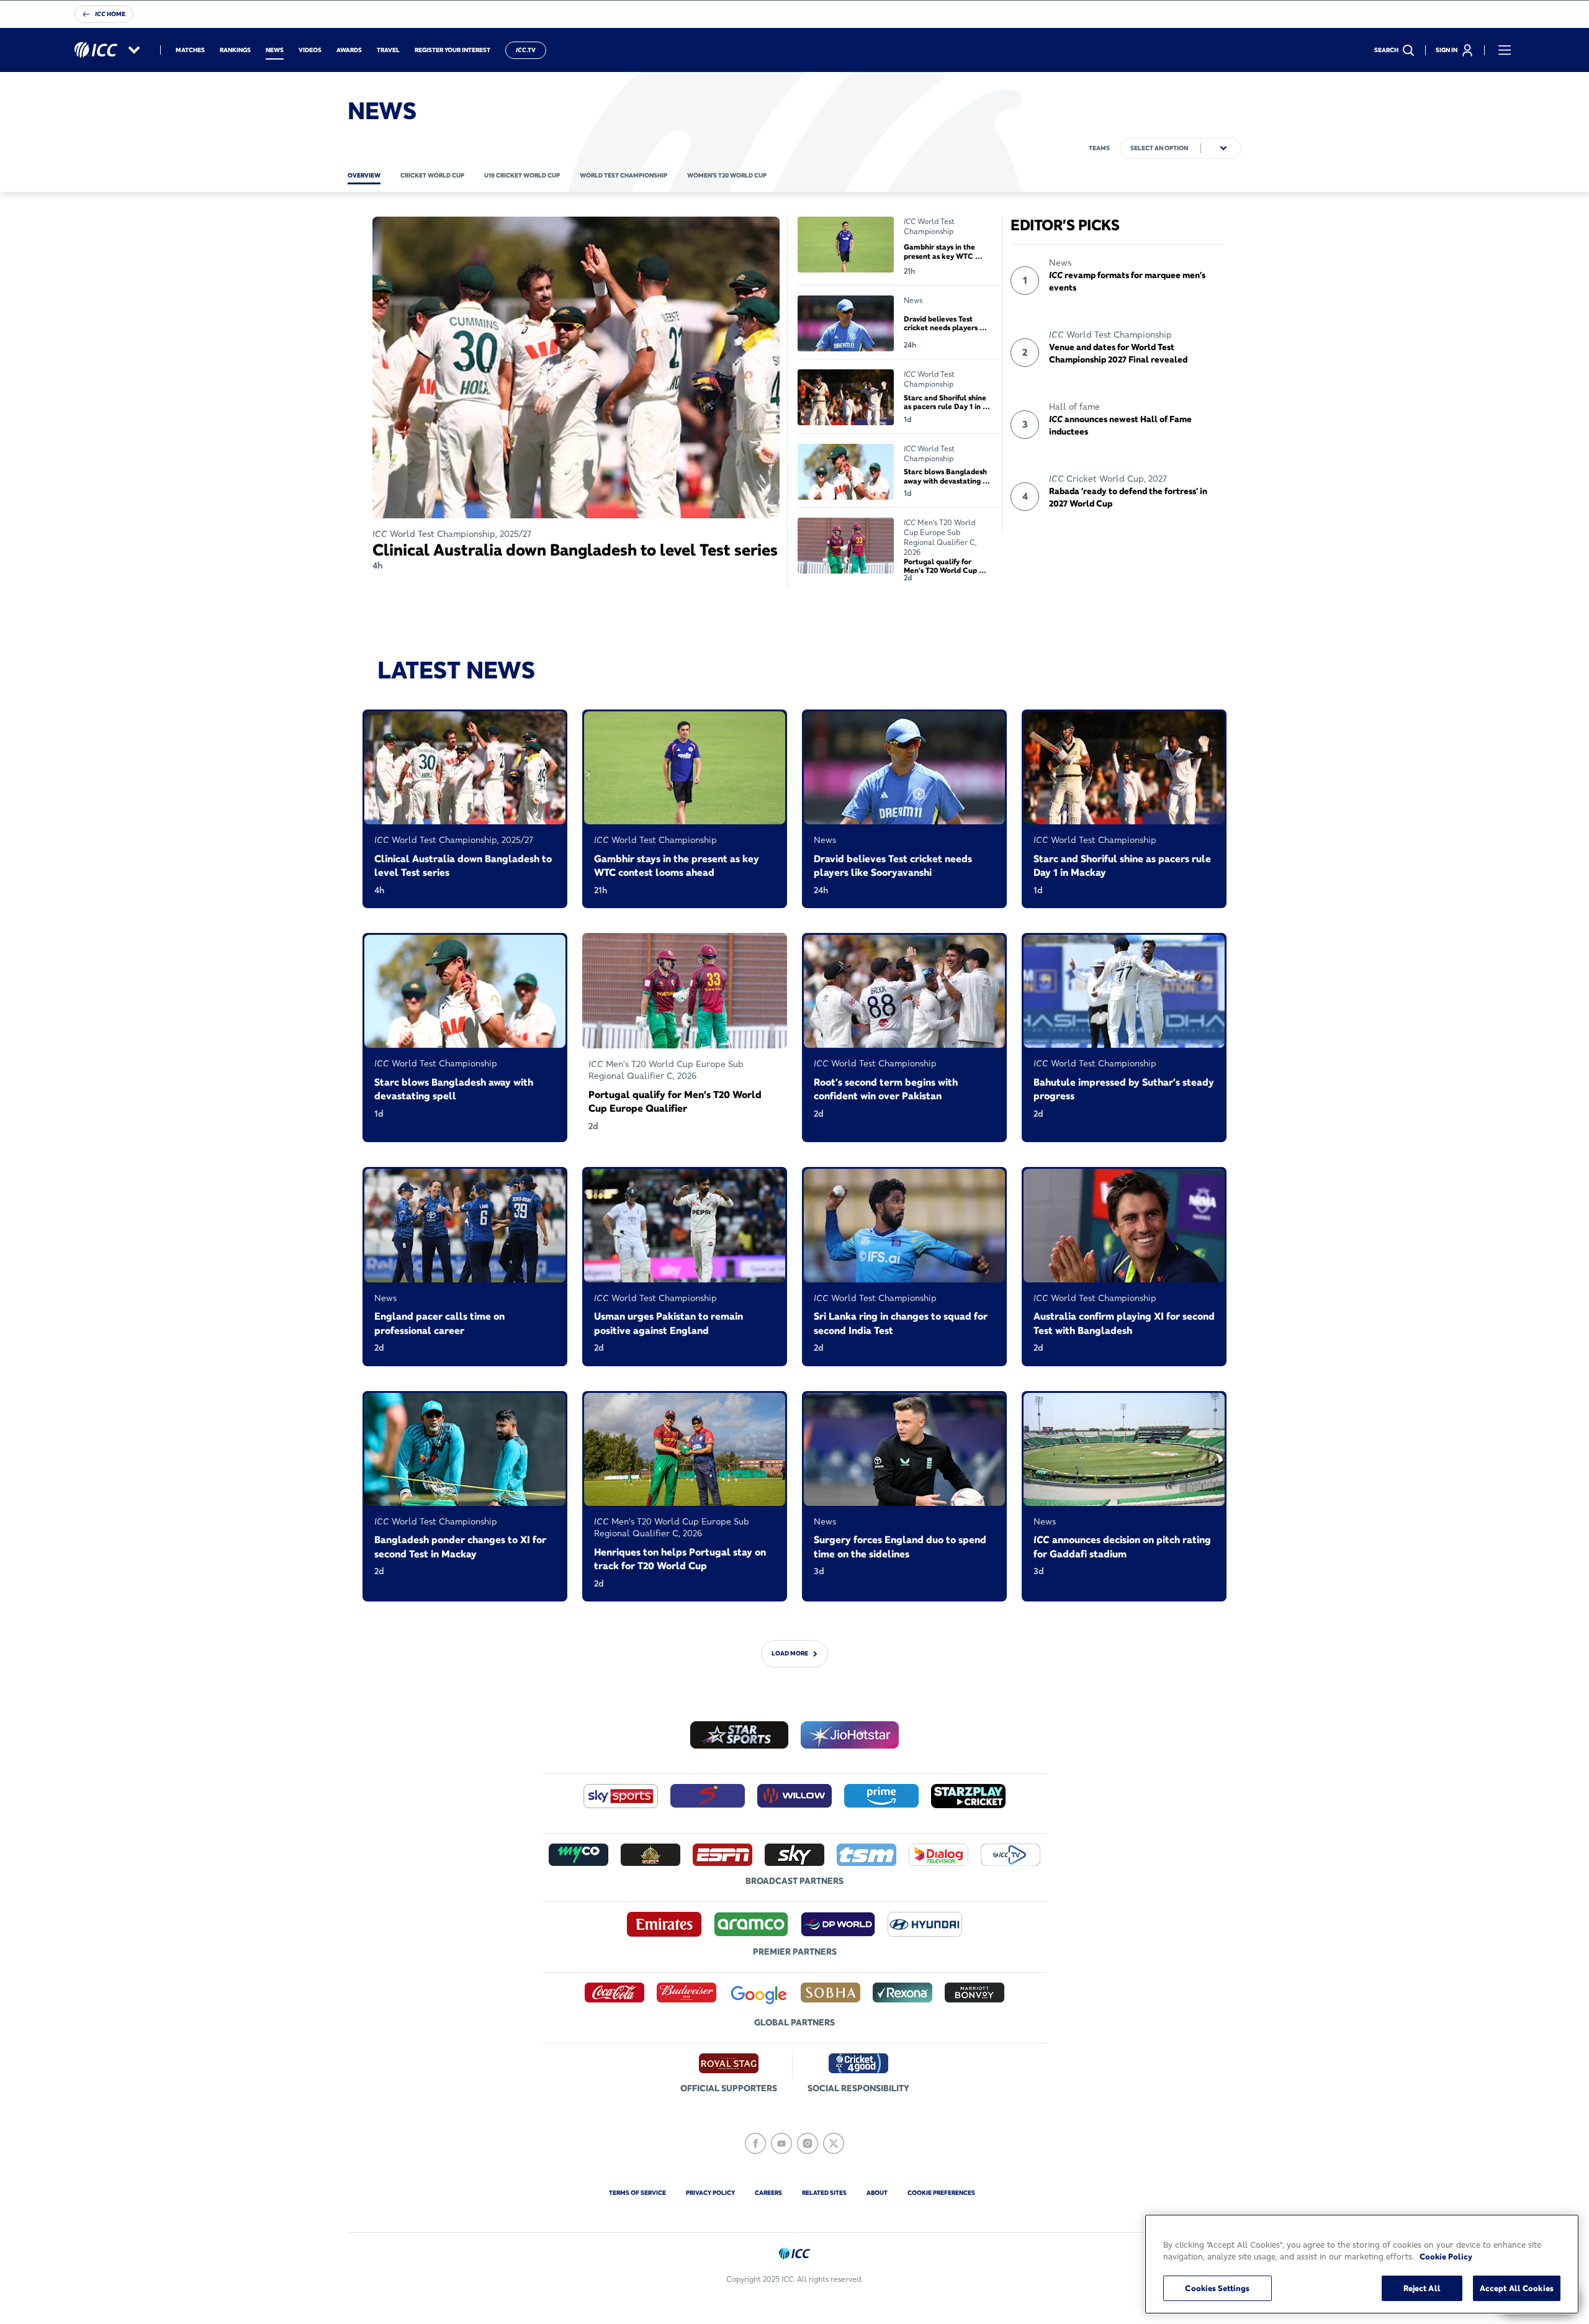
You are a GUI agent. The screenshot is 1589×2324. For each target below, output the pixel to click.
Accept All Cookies (1517, 2288)
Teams (1099, 148)
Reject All (1422, 2288)
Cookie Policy (1446, 2257)
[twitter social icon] (834, 2143)
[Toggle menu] (1505, 50)
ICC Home (110, 14)
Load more (790, 1654)
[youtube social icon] (781, 2143)
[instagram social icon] (808, 2143)
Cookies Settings (1217, 2288)
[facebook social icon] (755, 2143)
